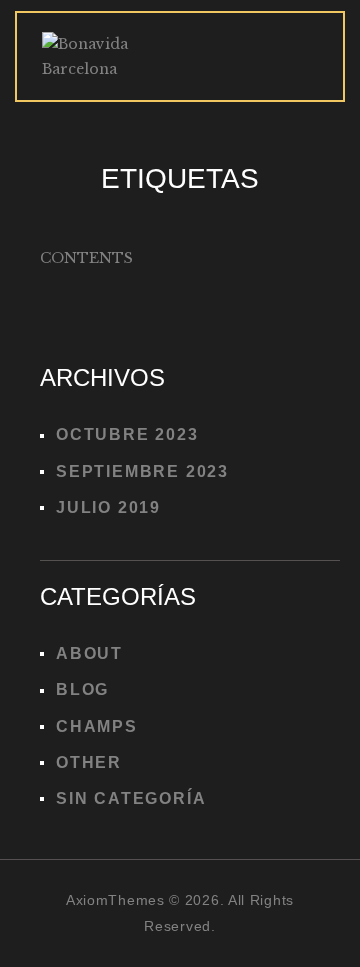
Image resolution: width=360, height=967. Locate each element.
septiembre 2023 (142, 471)
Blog (82, 689)
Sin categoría (131, 798)
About (89, 653)
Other (89, 762)
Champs (97, 726)
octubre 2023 (127, 434)
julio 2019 (108, 507)
